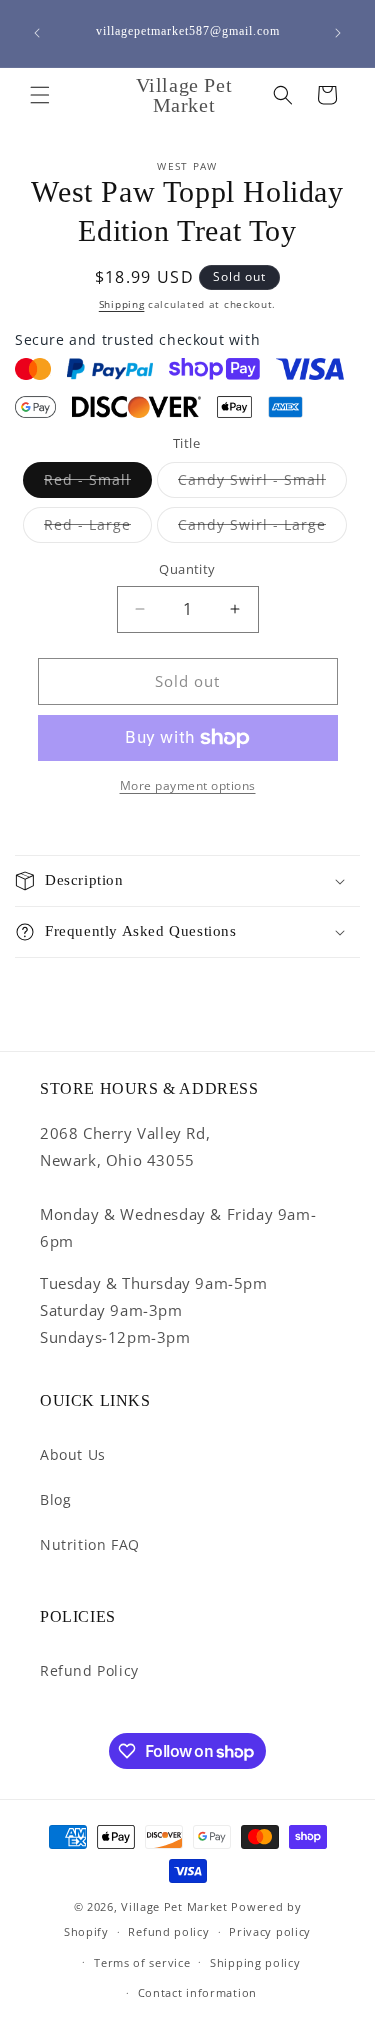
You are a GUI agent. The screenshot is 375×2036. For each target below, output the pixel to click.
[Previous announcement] (37, 33)
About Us (73, 1454)
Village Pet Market (174, 1906)
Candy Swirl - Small (262, 483)
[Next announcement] (338, 33)
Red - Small (98, 483)
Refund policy (168, 1931)
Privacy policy (270, 1931)
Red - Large (98, 528)
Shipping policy (255, 1962)
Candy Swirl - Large (262, 528)
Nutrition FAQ (90, 1544)
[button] (40, 95)
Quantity (187, 569)
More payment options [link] (188, 785)
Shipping (122, 304)
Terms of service (142, 1962)
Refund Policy (89, 1670)
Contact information (197, 1992)
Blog (55, 1499)
